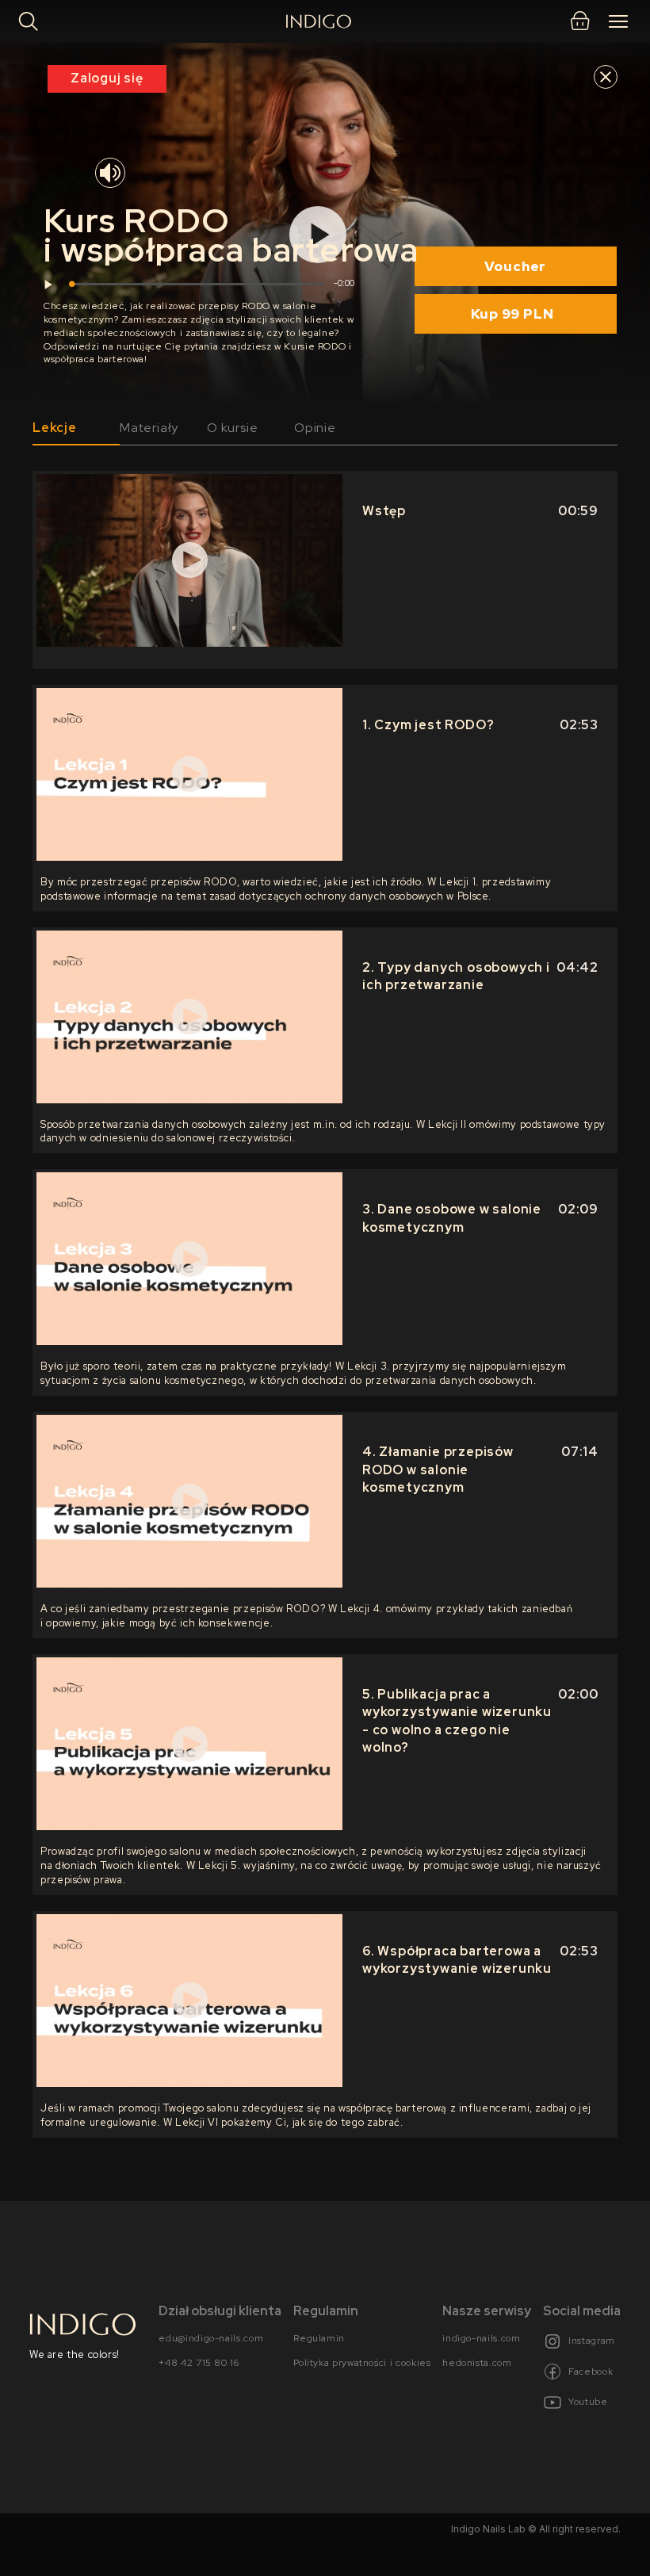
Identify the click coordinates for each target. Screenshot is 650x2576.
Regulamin (319, 2337)
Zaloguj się (107, 78)
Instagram (592, 2341)
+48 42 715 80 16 (199, 2363)
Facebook (591, 2371)
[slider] (197, 284)
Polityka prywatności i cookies (362, 2363)
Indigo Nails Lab (488, 2528)
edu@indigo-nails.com (211, 2337)
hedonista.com (477, 2363)
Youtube (588, 2402)
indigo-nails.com (481, 2337)
